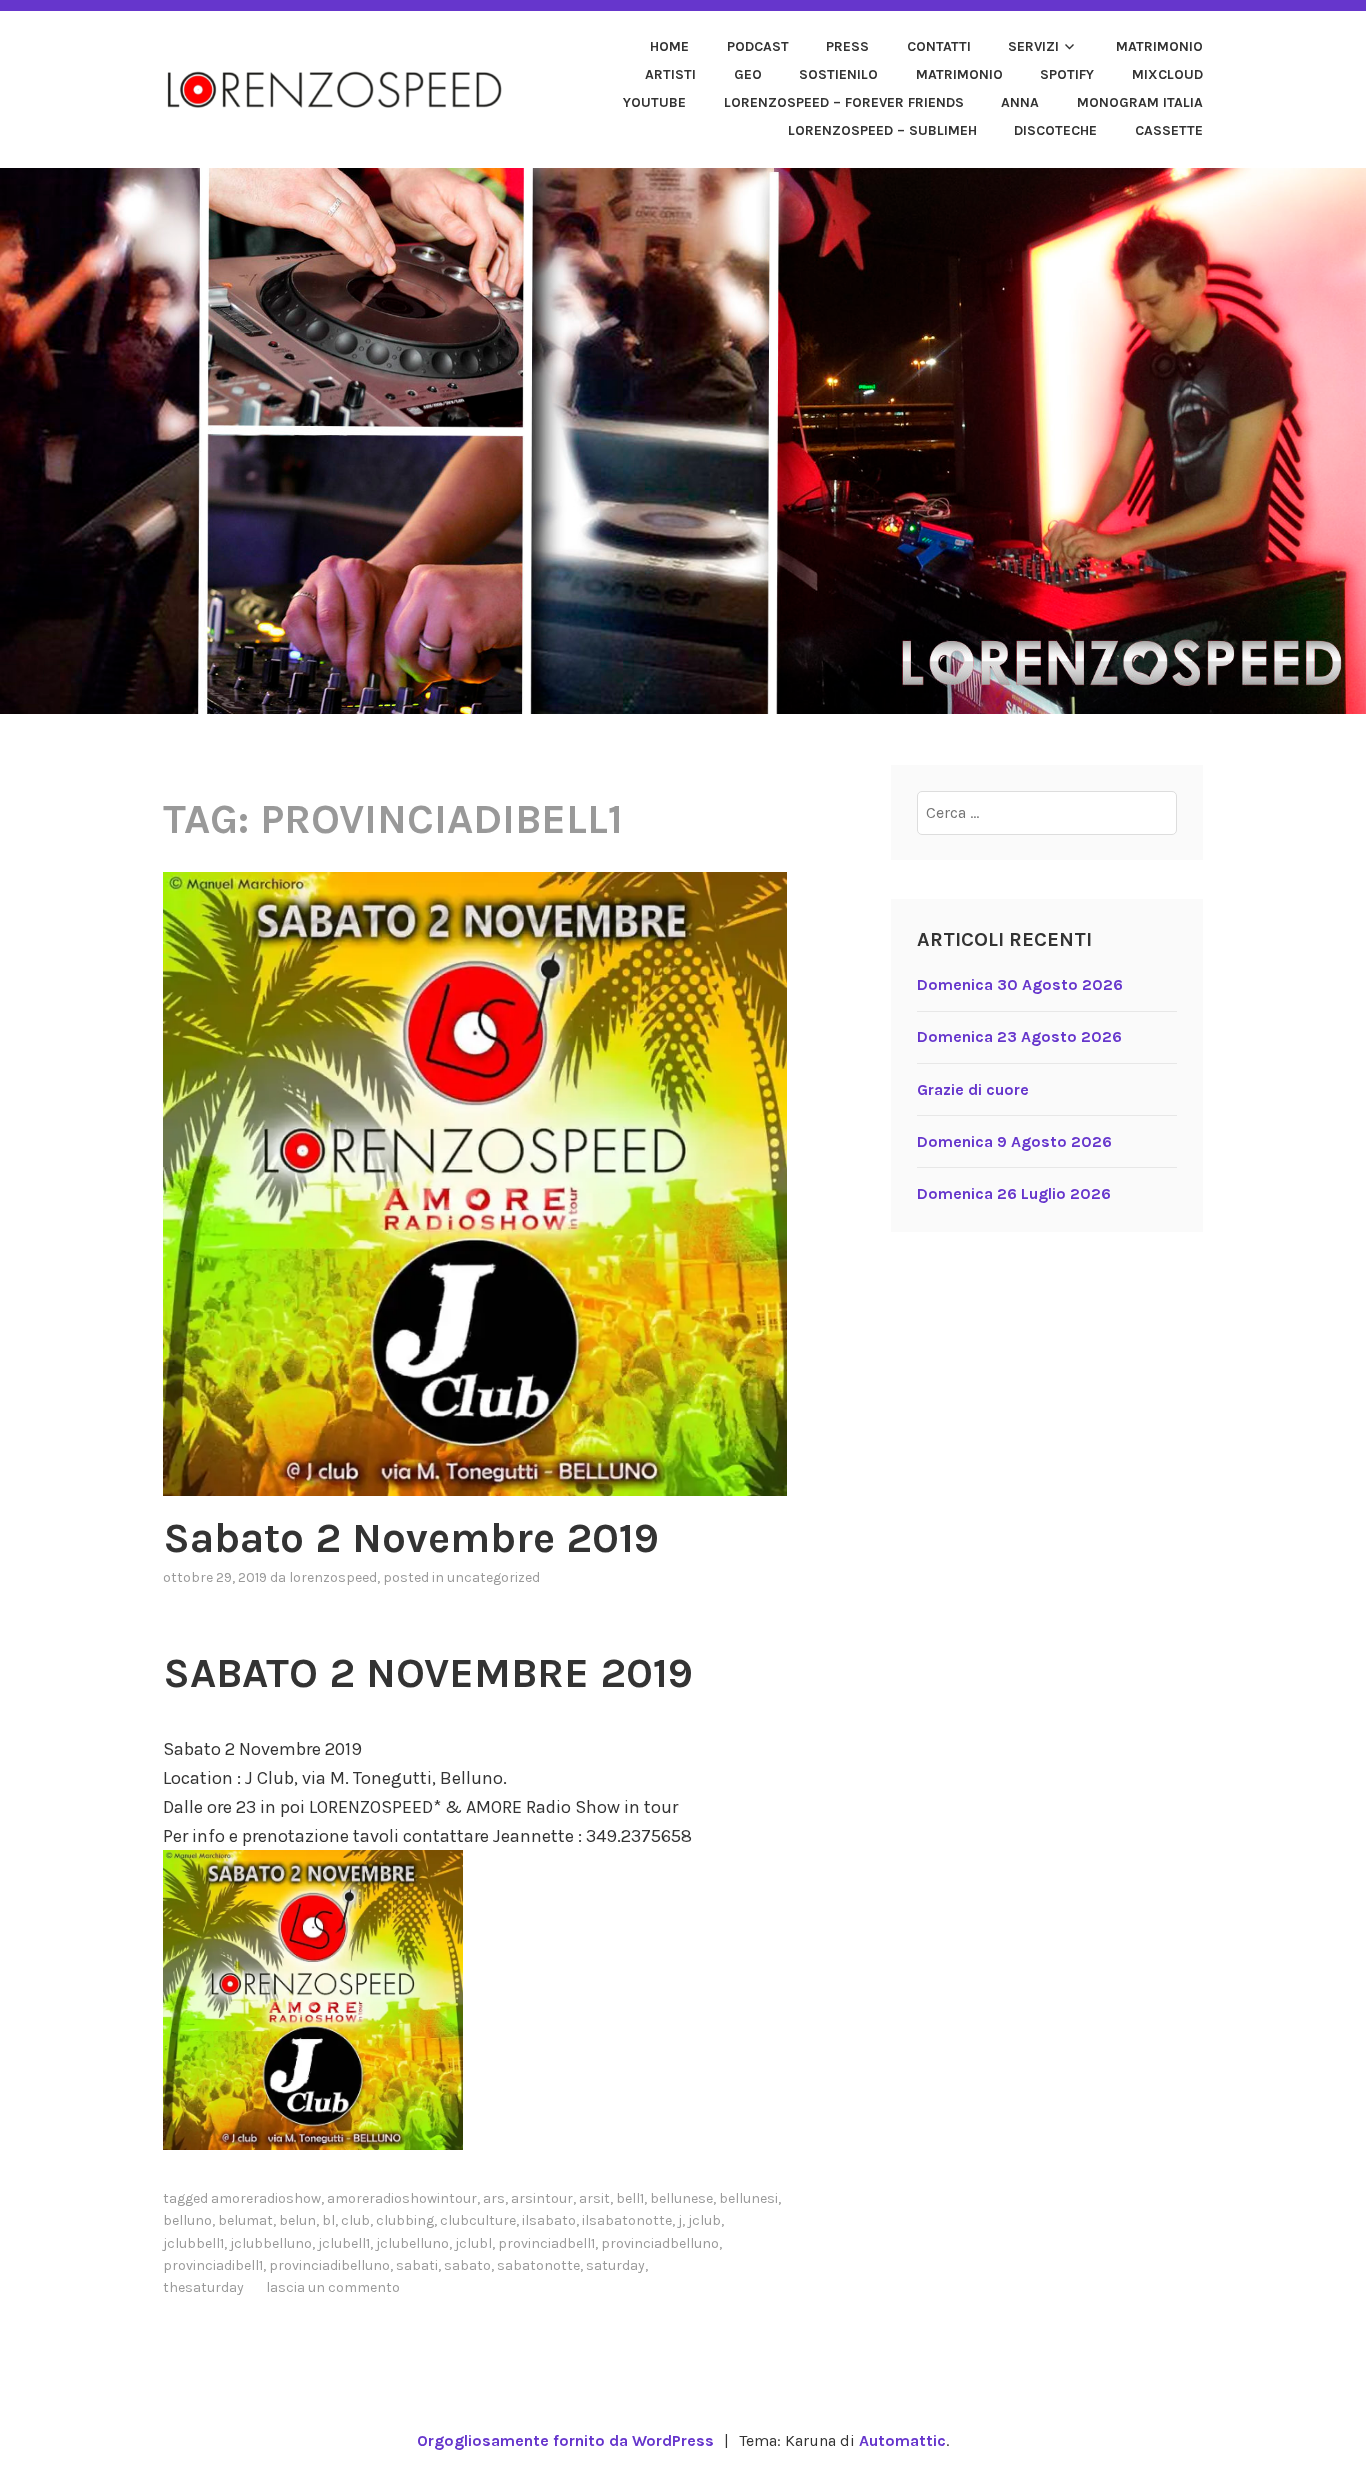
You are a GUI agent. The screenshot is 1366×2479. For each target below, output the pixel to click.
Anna (1020, 102)
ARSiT (594, 2198)
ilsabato (549, 2220)
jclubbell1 (193, 2243)
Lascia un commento (333, 2287)
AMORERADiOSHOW (266, 2198)
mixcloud (1167, 74)
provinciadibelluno (329, 2265)
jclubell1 (344, 2243)
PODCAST (758, 46)
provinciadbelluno (660, 2243)
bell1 (630, 2198)
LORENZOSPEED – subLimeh (882, 130)
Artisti (670, 74)
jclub (704, 2220)
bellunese (681, 2198)
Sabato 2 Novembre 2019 (411, 1538)
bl (328, 2220)
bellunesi (748, 2198)
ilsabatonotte (627, 2220)
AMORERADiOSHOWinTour (402, 2198)
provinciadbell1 (546, 2243)
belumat (245, 2220)
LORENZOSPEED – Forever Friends (844, 102)
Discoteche (1055, 130)
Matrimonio (1159, 46)
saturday (615, 2265)
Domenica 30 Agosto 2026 (1020, 984)
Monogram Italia (1140, 102)
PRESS (847, 46)
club (355, 2220)
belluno (187, 2220)
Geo (748, 74)
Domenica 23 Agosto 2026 (1019, 1036)
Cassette (1169, 130)
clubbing (405, 2220)
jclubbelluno (271, 2243)
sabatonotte (538, 2265)
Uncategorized (493, 1577)
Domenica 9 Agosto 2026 (1014, 1141)
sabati (417, 2265)
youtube (654, 102)
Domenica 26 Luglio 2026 (1014, 1193)
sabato (467, 2265)
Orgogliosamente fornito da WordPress (565, 2440)
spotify (1067, 74)
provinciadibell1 (213, 2265)
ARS (494, 2198)
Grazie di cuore (973, 1089)
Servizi (1033, 46)
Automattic (902, 2440)
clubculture (478, 2220)
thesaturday (203, 2287)
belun (297, 2220)
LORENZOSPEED (333, 1577)
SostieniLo (838, 74)
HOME (669, 46)
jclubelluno (412, 2243)
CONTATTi (939, 46)
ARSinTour (542, 2198)
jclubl (473, 2243)
